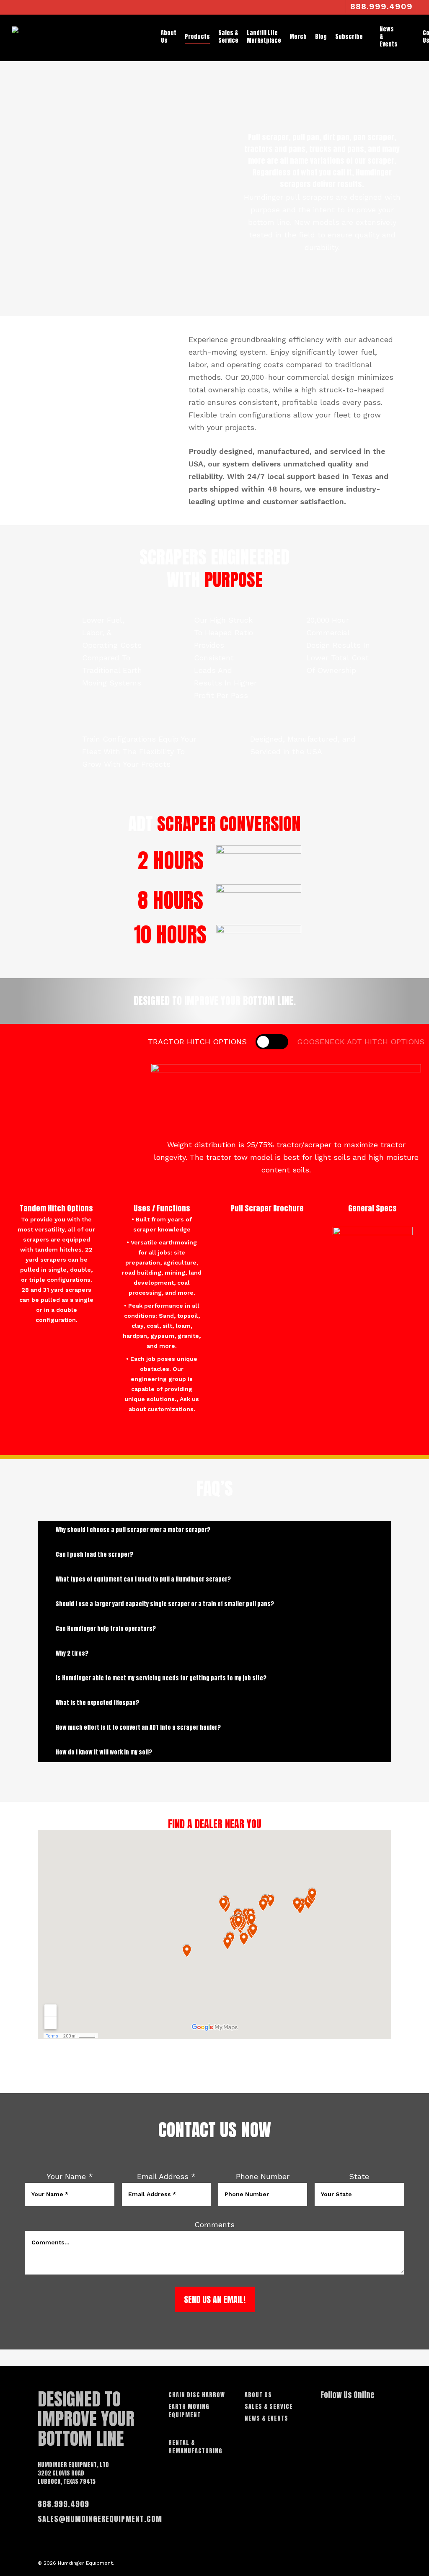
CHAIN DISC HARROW (197, 2395)
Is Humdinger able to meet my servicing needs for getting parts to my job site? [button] (161, 1678)
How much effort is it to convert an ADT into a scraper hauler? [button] (138, 1727)
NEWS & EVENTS (266, 2419)
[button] (197, 1042)
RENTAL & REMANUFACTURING (195, 2447)
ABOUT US (258, 2395)
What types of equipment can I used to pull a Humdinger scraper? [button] (143, 1579)
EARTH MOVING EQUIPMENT (189, 2411)
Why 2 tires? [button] (72, 1653)
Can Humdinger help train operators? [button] (106, 1629)
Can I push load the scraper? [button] (94, 1555)
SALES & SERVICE (269, 2407)
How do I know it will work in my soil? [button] (104, 1752)
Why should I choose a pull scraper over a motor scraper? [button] (133, 1530)
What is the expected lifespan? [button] (97, 1703)
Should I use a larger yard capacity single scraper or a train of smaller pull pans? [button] (165, 1604)
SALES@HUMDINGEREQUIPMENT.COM (100, 2519)
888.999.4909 (63, 2504)
